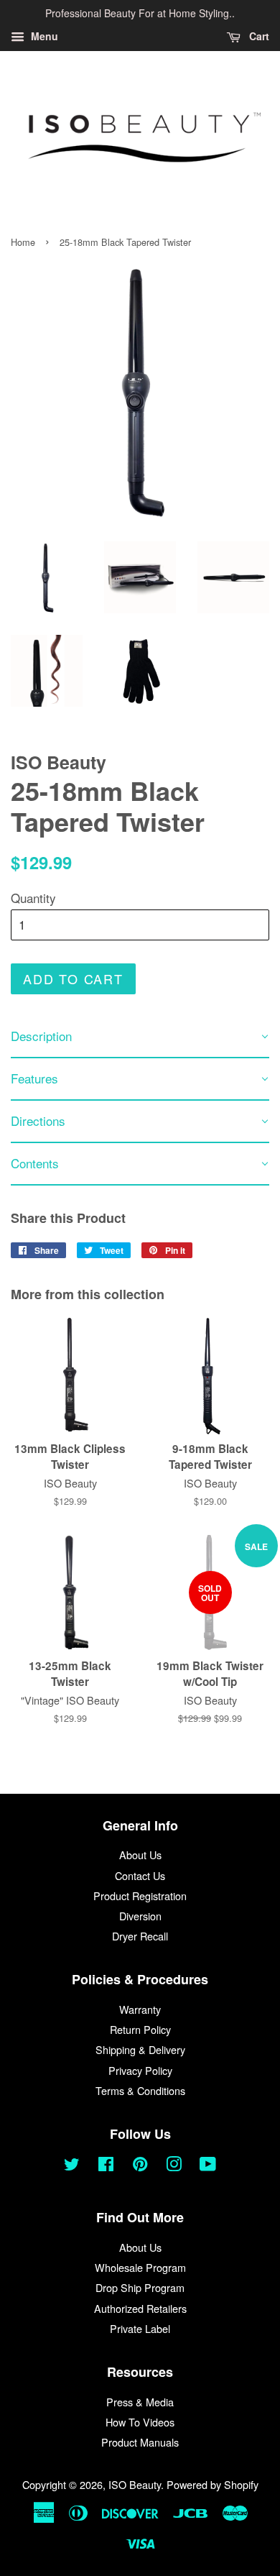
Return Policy (140, 2029)
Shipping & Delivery (140, 2049)
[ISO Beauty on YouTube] (208, 2166)
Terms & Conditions (140, 2090)
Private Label (140, 2328)
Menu (43, 36)
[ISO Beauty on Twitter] (72, 2166)
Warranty (140, 2009)
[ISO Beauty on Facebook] (106, 2166)
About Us (140, 1855)
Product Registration (140, 1896)
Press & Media (140, 2402)
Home (23, 242)
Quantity (33, 898)
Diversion (140, 1916)
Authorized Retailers (140, 2308)
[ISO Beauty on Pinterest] (140, 2166)
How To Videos (140, 2422)
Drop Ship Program (140, 2287)
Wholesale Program (140, 2267)
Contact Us (140, 1875)
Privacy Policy (140, 2070)
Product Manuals (140, 2442)
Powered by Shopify (213, 2484)
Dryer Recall (140, 1936)
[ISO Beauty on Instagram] (174, 2166)
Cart (258, 36)
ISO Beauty (135, 2484)
